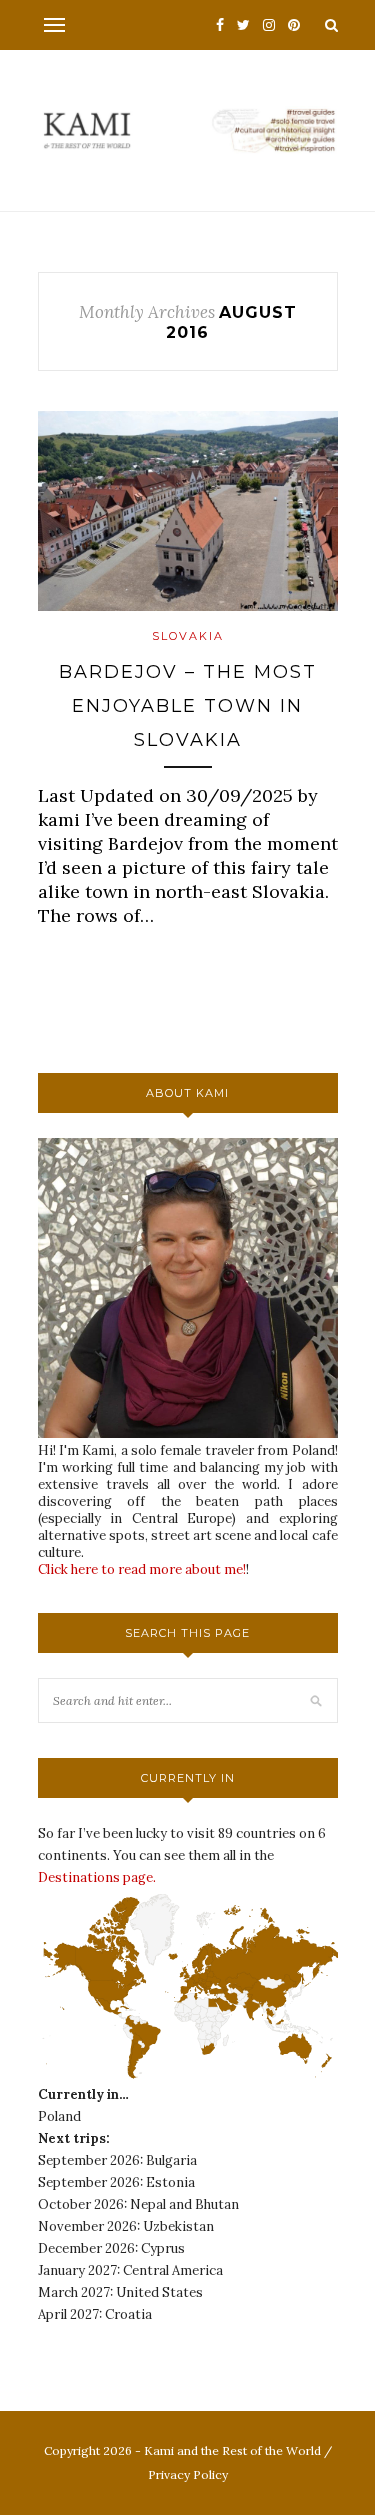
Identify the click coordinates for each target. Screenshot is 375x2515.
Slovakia (188, 636)
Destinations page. (97, 1877)
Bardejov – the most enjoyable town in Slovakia (188, 705)
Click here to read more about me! (142, 1569)
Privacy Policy (188, 2474)
